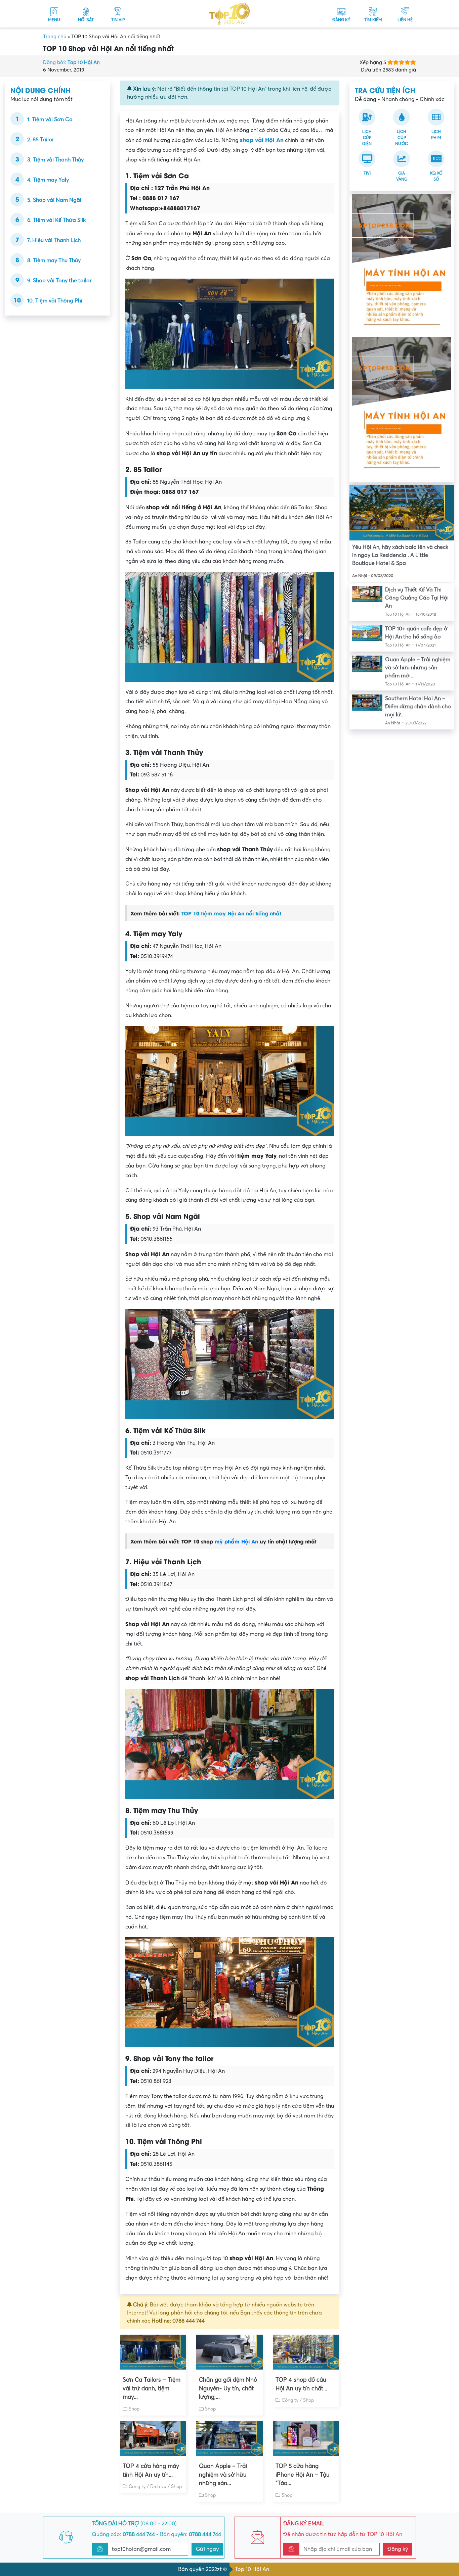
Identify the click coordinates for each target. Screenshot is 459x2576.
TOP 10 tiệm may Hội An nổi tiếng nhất (231, 913)
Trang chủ (55, 37)
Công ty (290, 2400)
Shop (134, 2409)
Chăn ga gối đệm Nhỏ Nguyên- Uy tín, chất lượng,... (228, 2388)
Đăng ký (398, 2549)
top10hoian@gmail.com (141, 2549)
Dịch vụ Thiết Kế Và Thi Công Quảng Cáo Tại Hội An (417, 598)
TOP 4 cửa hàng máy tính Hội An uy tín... (151, 2470)
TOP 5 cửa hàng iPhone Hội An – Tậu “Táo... (303, 2475)
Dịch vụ (158, 2487)
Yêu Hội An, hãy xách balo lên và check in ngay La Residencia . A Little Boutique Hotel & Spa (400, 555)
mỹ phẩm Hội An (236, 1541)
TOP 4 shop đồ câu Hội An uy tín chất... (301, 2384)
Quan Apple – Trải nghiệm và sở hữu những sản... (223, 2475)
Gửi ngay (207, 2549)
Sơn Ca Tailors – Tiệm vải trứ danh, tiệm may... (152, 2388)
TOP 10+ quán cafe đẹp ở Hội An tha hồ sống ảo (416, 633)
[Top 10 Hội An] (229, 13)
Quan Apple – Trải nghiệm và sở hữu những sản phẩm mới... (418, 668)
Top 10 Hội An (252, 2569)
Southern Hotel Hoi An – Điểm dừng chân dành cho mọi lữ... (418, 707)
